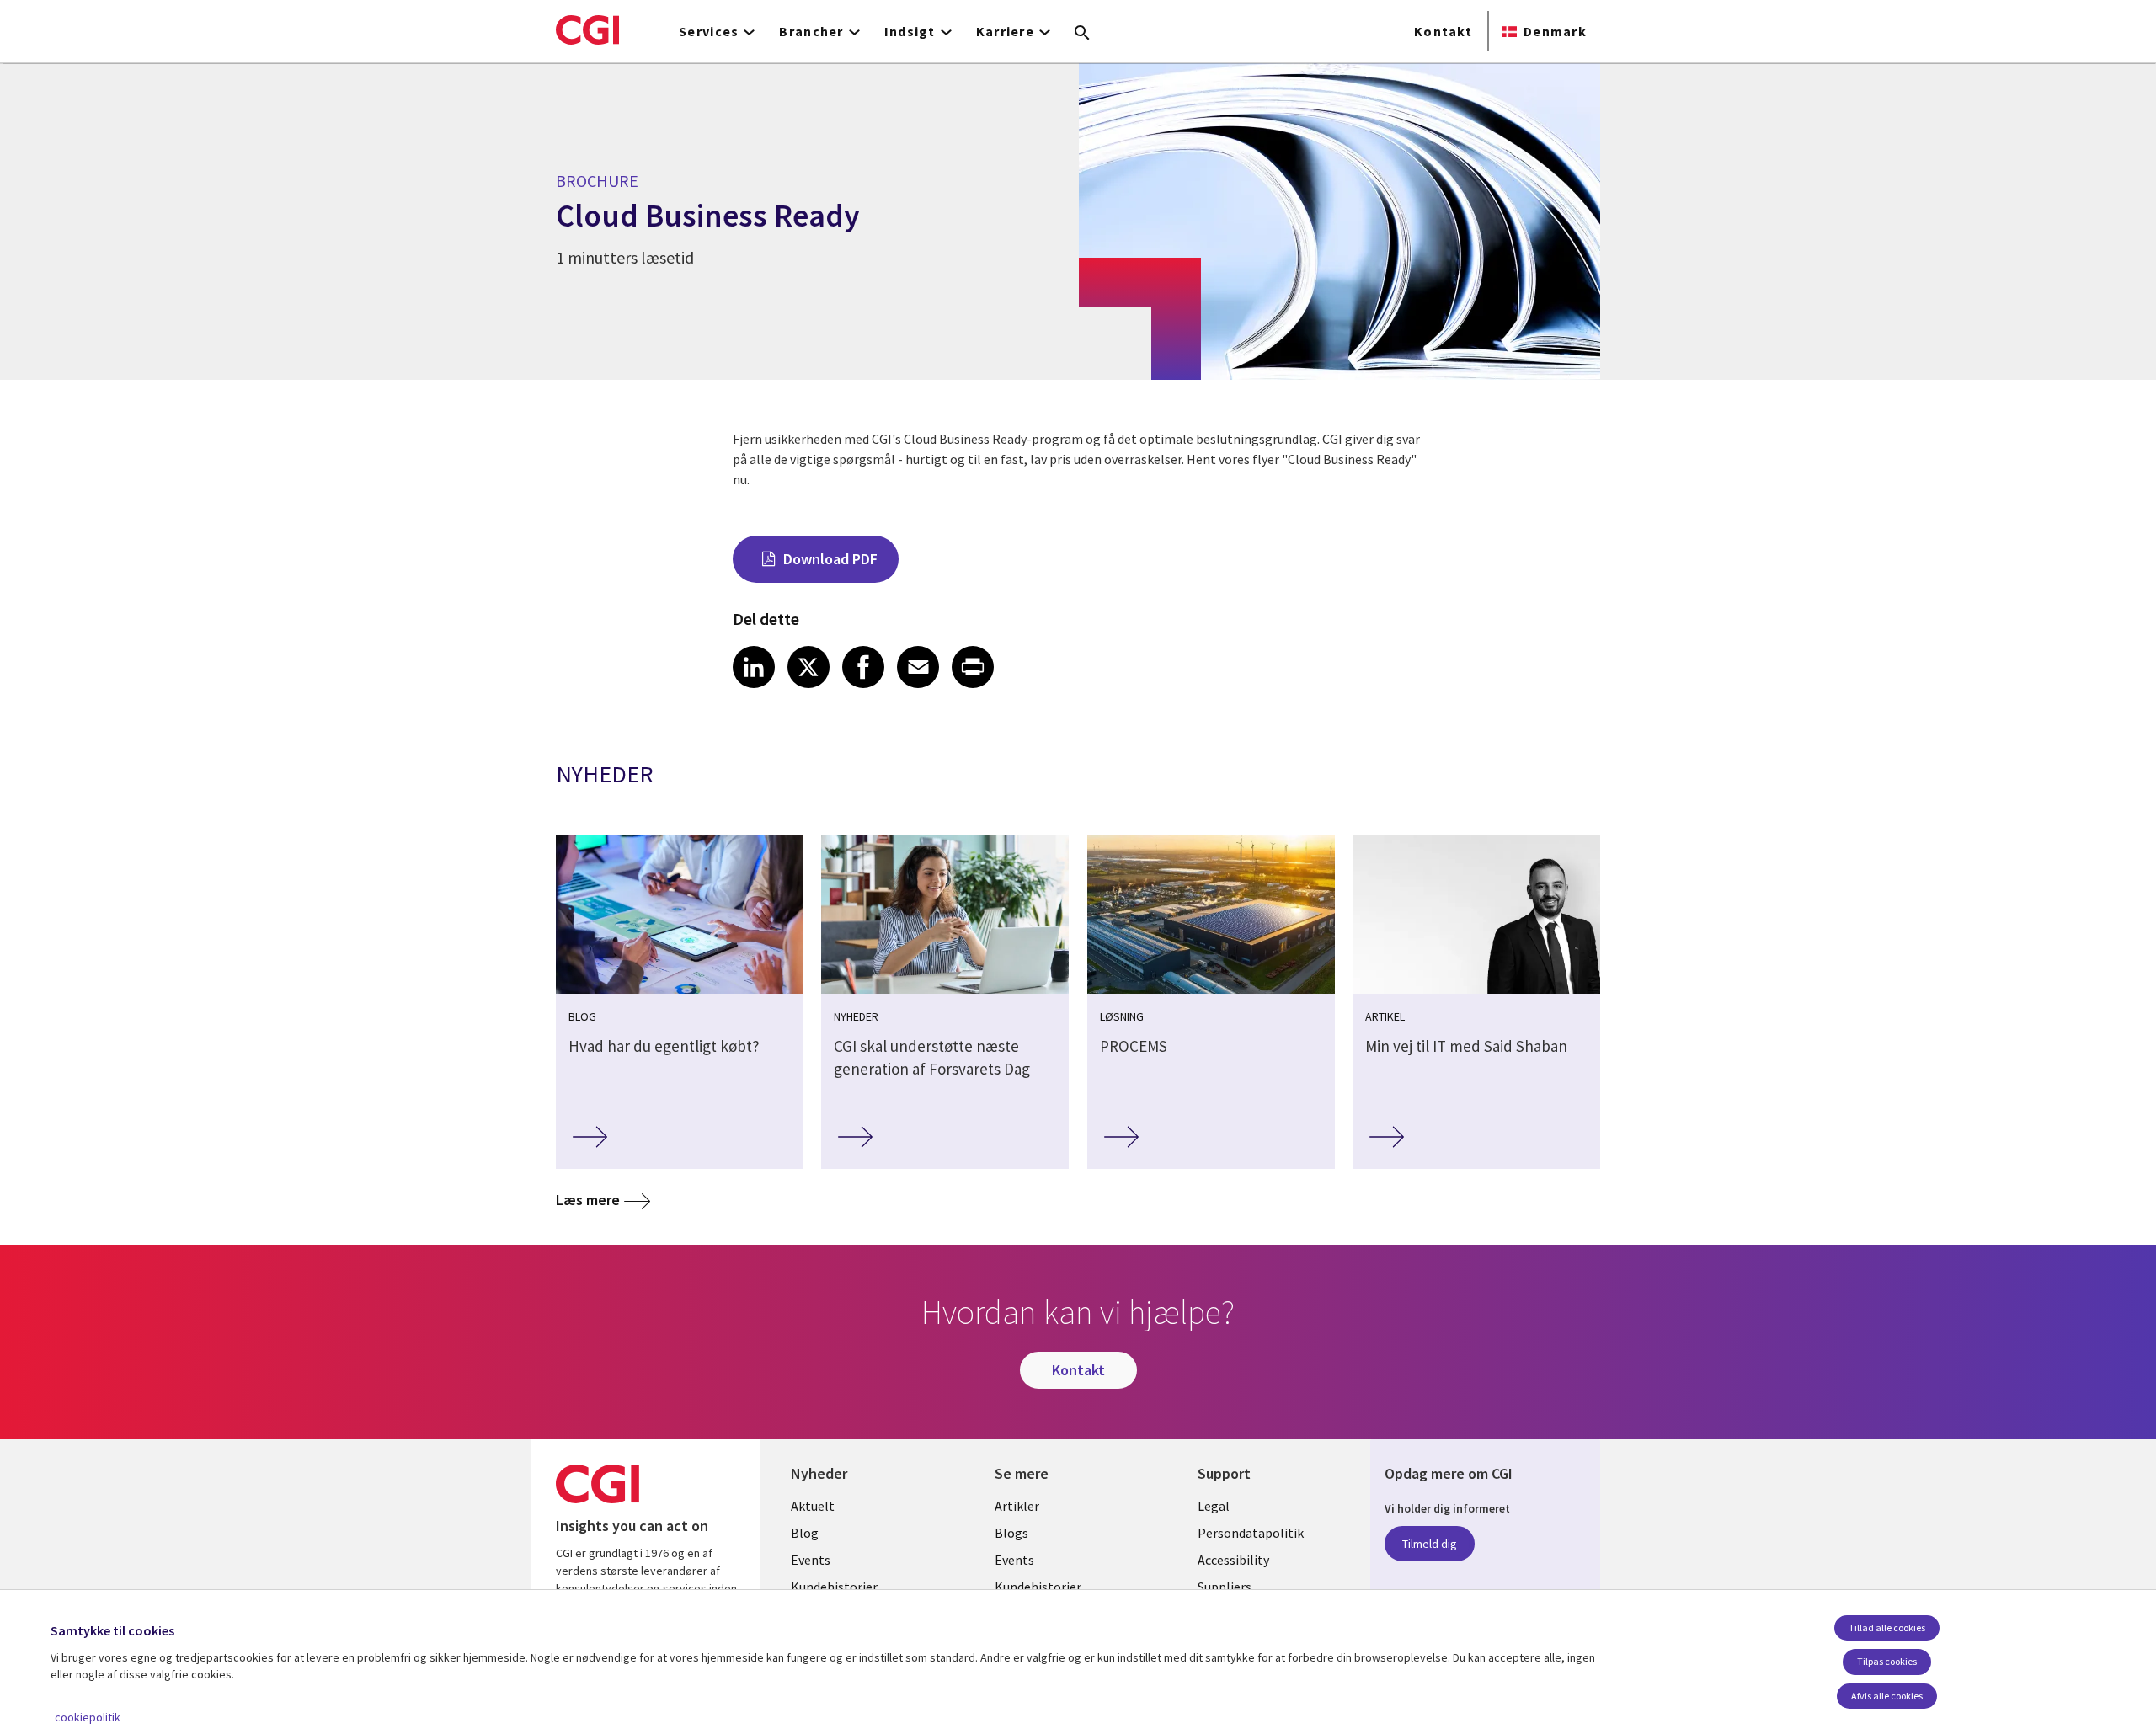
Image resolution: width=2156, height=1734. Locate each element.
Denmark (1555, 31)
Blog (805, 1533)
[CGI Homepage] (587, 29)
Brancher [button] (811, 31)
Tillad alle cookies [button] (1887, 1627)
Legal (1214, 1506)
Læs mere (588, 1200)
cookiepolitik (88, 1717)
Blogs (1011, 1533)
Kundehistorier (834, 1587)
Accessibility (1233, 1560)
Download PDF (830, 559)
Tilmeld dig (1430, 1544)
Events (811, 1560)
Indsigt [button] (910, 31)
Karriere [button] (1005, 31)
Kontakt (1443, 31)
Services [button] (709, 31)
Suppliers (1225, 1587)
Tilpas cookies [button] (1887, 1661)
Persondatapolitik (1251, 1533)
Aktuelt (813, 1506)
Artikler (1017, 1506)
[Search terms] (1082, 34)
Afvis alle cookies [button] (1887, 1696)
